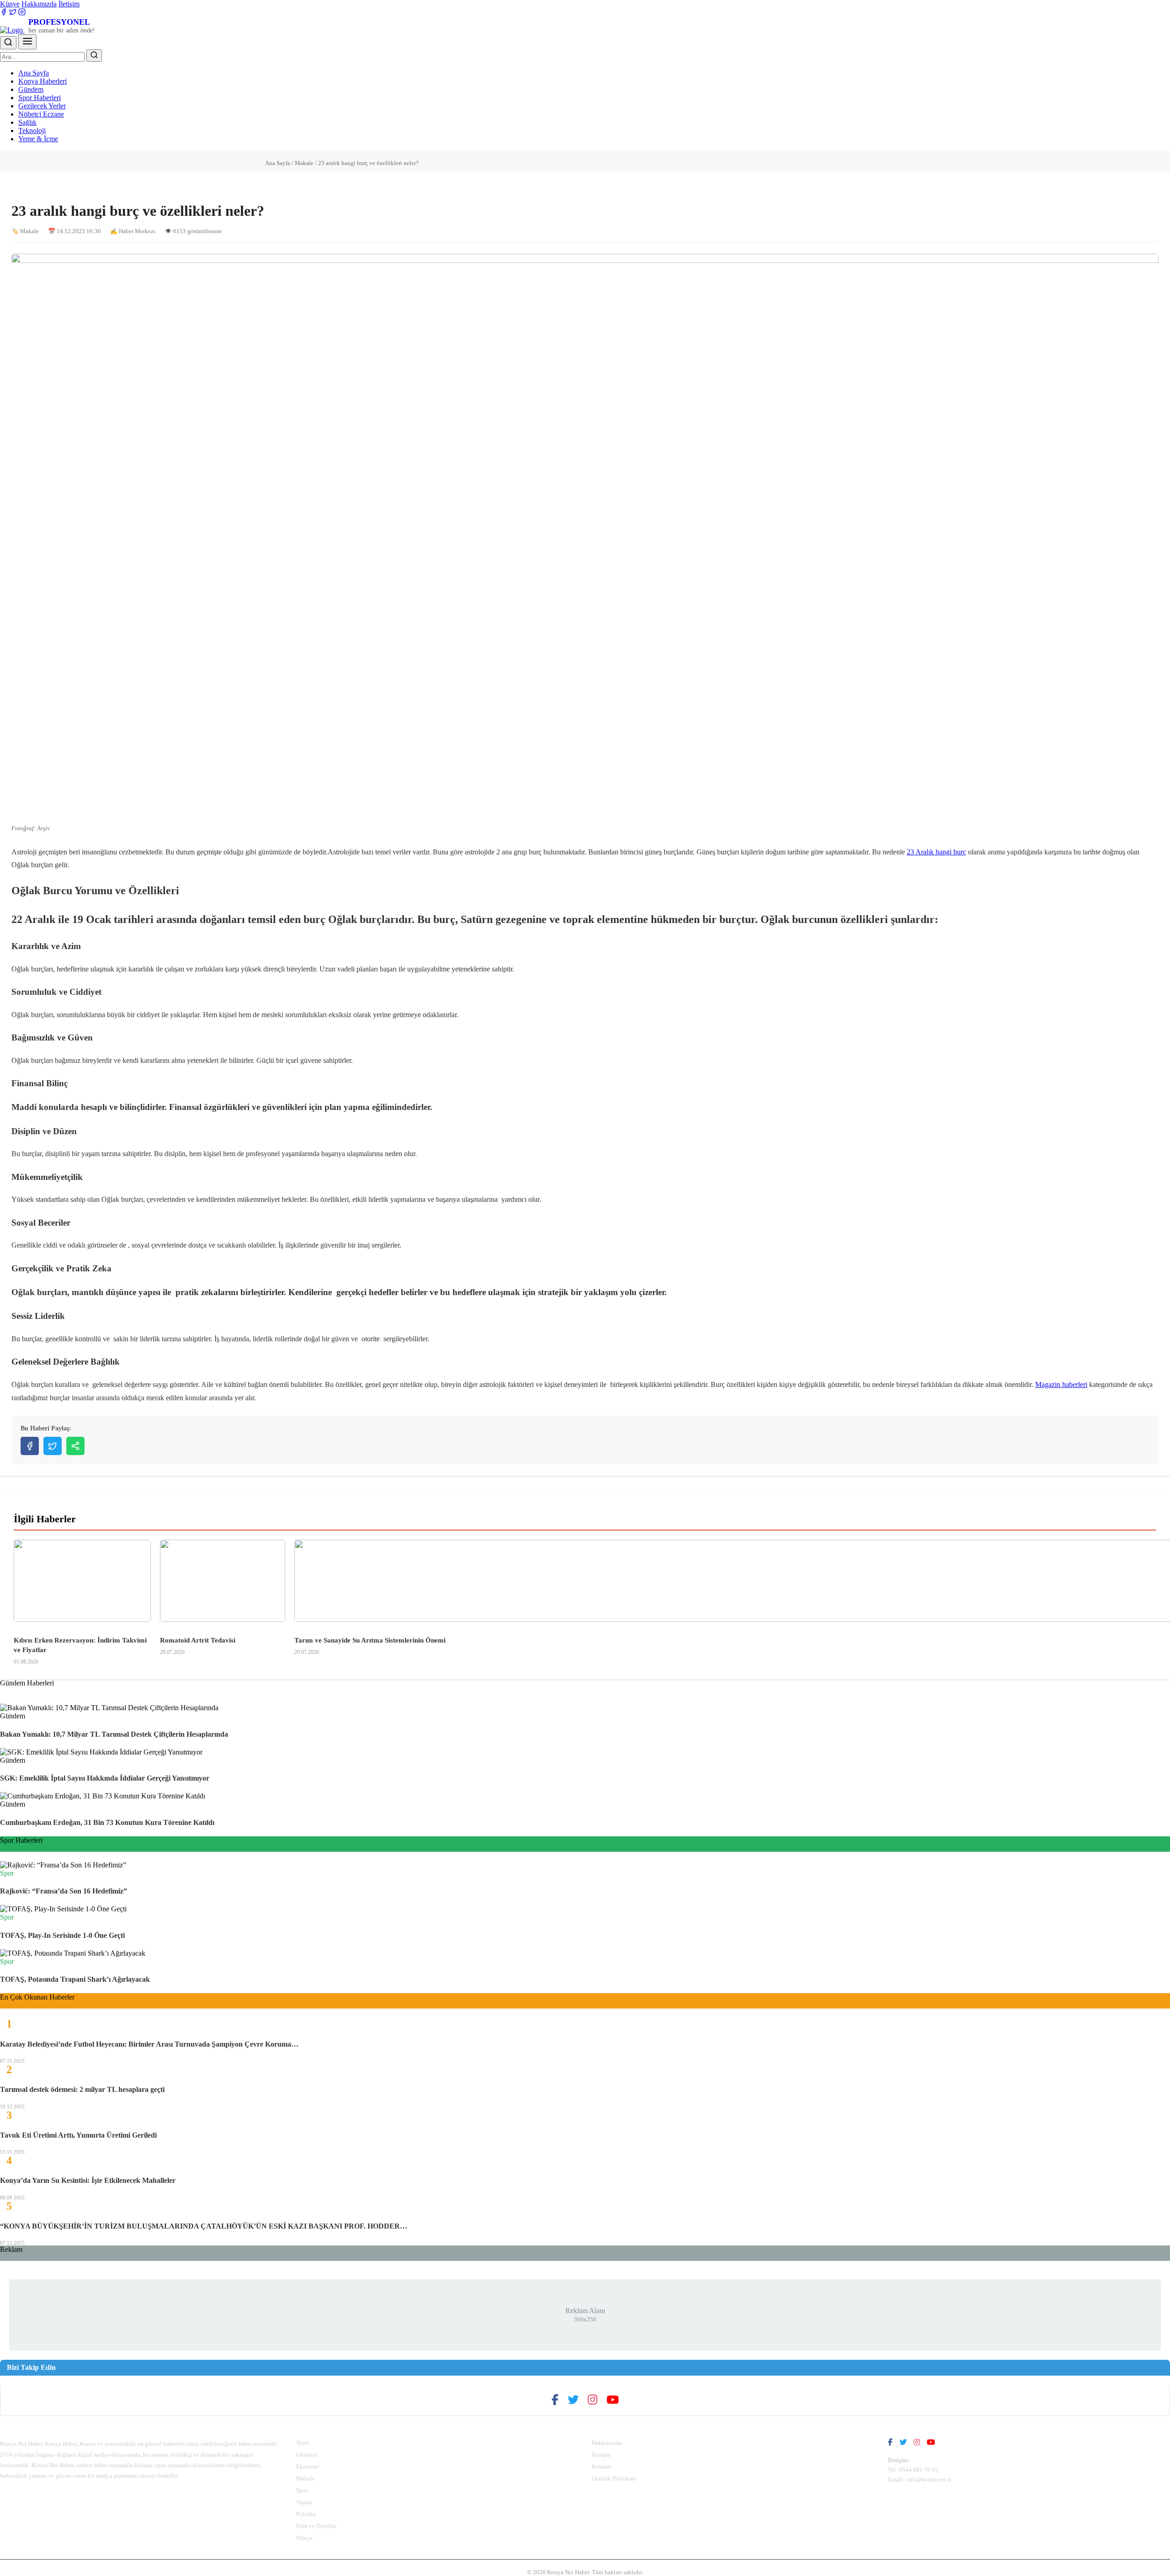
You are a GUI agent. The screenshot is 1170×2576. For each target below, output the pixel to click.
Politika (306, 2514)
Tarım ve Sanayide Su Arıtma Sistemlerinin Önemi (370, 1640)
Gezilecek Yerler (42, 106)
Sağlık (27, 122)
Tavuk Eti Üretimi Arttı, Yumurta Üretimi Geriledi (78, 2135)
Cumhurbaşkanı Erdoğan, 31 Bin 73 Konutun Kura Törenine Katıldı (107, 1822)
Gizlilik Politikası (614, 2478)
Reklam (601, 2467)
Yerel (303, 2443)
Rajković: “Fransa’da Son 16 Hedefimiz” (64, 1891)
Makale (304, 163)
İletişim (69, 4)
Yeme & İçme (38, 139)
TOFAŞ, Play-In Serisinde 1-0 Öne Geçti (62, 1935)
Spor (302, 2490)
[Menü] (27, 42)
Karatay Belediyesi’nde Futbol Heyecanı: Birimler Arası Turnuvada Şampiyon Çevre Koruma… (149, 2044)
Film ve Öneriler (316, 2526)
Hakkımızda (39, 4)
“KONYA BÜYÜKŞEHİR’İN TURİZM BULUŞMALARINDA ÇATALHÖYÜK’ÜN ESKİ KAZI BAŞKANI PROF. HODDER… (204, 2226)
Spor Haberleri (40, 98)
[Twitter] (13, 13)
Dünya (304, 2538)
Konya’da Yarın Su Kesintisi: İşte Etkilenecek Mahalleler (88, 2180)
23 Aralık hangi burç (936, 852)
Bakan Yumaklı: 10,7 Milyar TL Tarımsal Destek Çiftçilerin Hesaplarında (114, 1734)
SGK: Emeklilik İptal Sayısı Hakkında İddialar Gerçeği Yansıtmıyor (105, 1778)
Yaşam (304, 2502)
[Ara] (8, 43)
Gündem (31, 89)
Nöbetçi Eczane (41, 114)
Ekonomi (308, 2467)
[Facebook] (4, 13)
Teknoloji (32, 131)
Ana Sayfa (34, 73)
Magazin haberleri (1061, 1384)
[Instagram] (22, 13)
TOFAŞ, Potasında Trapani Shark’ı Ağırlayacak (75, 1979)
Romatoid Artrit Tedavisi (198, 1640)
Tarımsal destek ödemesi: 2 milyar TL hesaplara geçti (82, 2089)
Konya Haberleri (43, 81)
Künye (10, 4)
